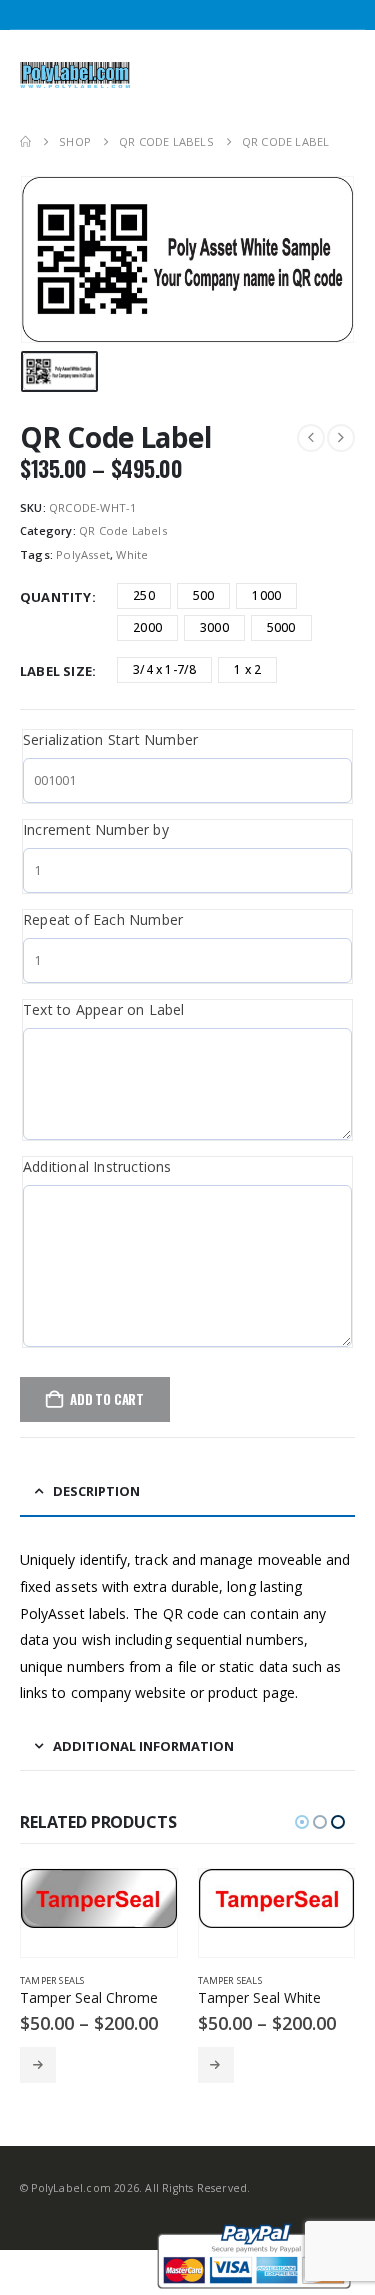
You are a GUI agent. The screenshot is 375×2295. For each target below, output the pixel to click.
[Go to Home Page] (25, 142)
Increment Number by (96, 829)
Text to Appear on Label (104, 1009)
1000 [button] (266, 595)
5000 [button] (281, 627)
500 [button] (204, 595)
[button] (275, 75)
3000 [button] (214, 627)
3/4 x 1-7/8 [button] (164, 669)
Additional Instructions (97, 1166)
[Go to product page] (101, 1898)
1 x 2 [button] (247, 669)
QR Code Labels (123, 530)
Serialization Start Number (110, 739)
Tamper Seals (54, 1980)
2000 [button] (147, 627)
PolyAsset (83, 554)
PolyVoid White (238, 1980)
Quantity (56, 597)
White (132, 554)
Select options (40, 2065)
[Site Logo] (75, 74)
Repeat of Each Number (103, 919)
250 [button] (144, 595)
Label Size (56, 671)
